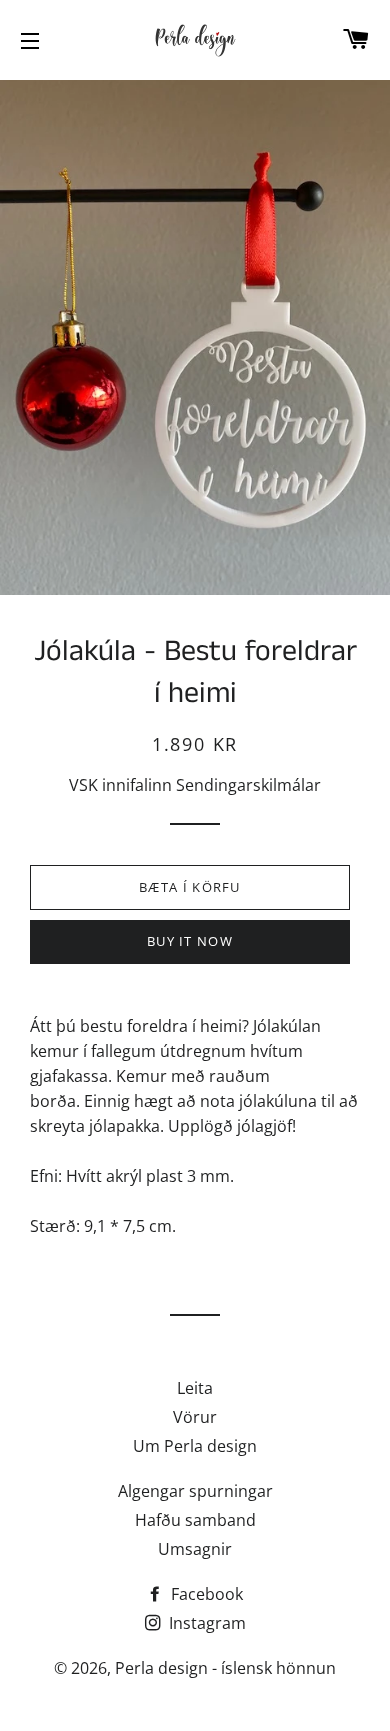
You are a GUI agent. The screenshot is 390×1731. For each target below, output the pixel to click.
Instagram (205, 1623)
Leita (195, 1388)
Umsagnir (195, 1549)
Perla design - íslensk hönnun (225, 1668)
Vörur (195, 1417)
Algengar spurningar (195, 1491)
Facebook (205, 1594)
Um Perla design (195, 1446)
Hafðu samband (195, 1520)
